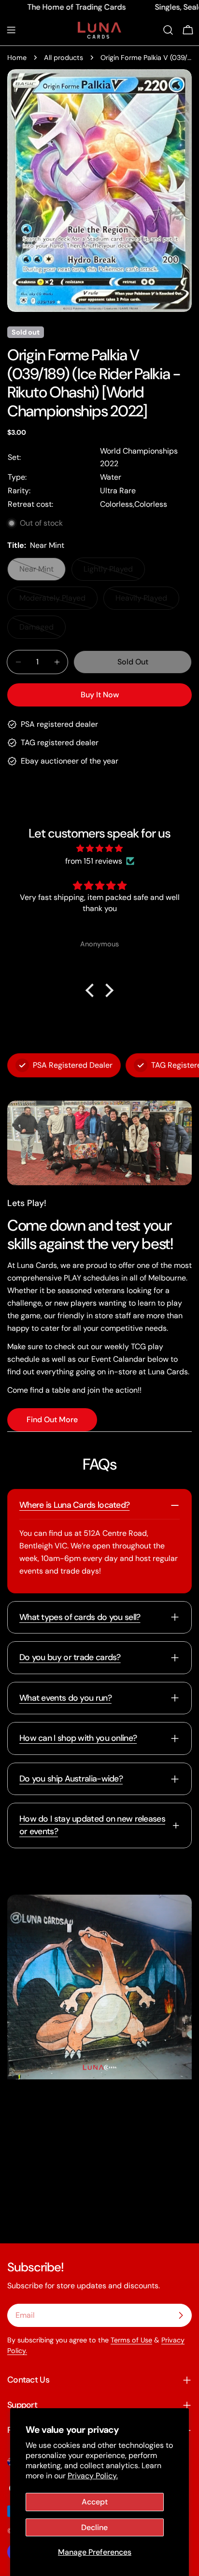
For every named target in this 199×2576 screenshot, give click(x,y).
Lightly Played (114, 572)
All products (64, 58)
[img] (99, 848)
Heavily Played (147, 601)
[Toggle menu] (11, 30)
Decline (94, 2527)
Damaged (43, 630)
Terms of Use (131, 2340)
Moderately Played (56, 601)
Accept (95, 2502)
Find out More (52, 1420)
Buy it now (100, 695)
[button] (92, 990)
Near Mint (43, 572)
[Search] (168, 30)
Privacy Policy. (93, 2476)
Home (17, 58)
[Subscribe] (181, 2315)
